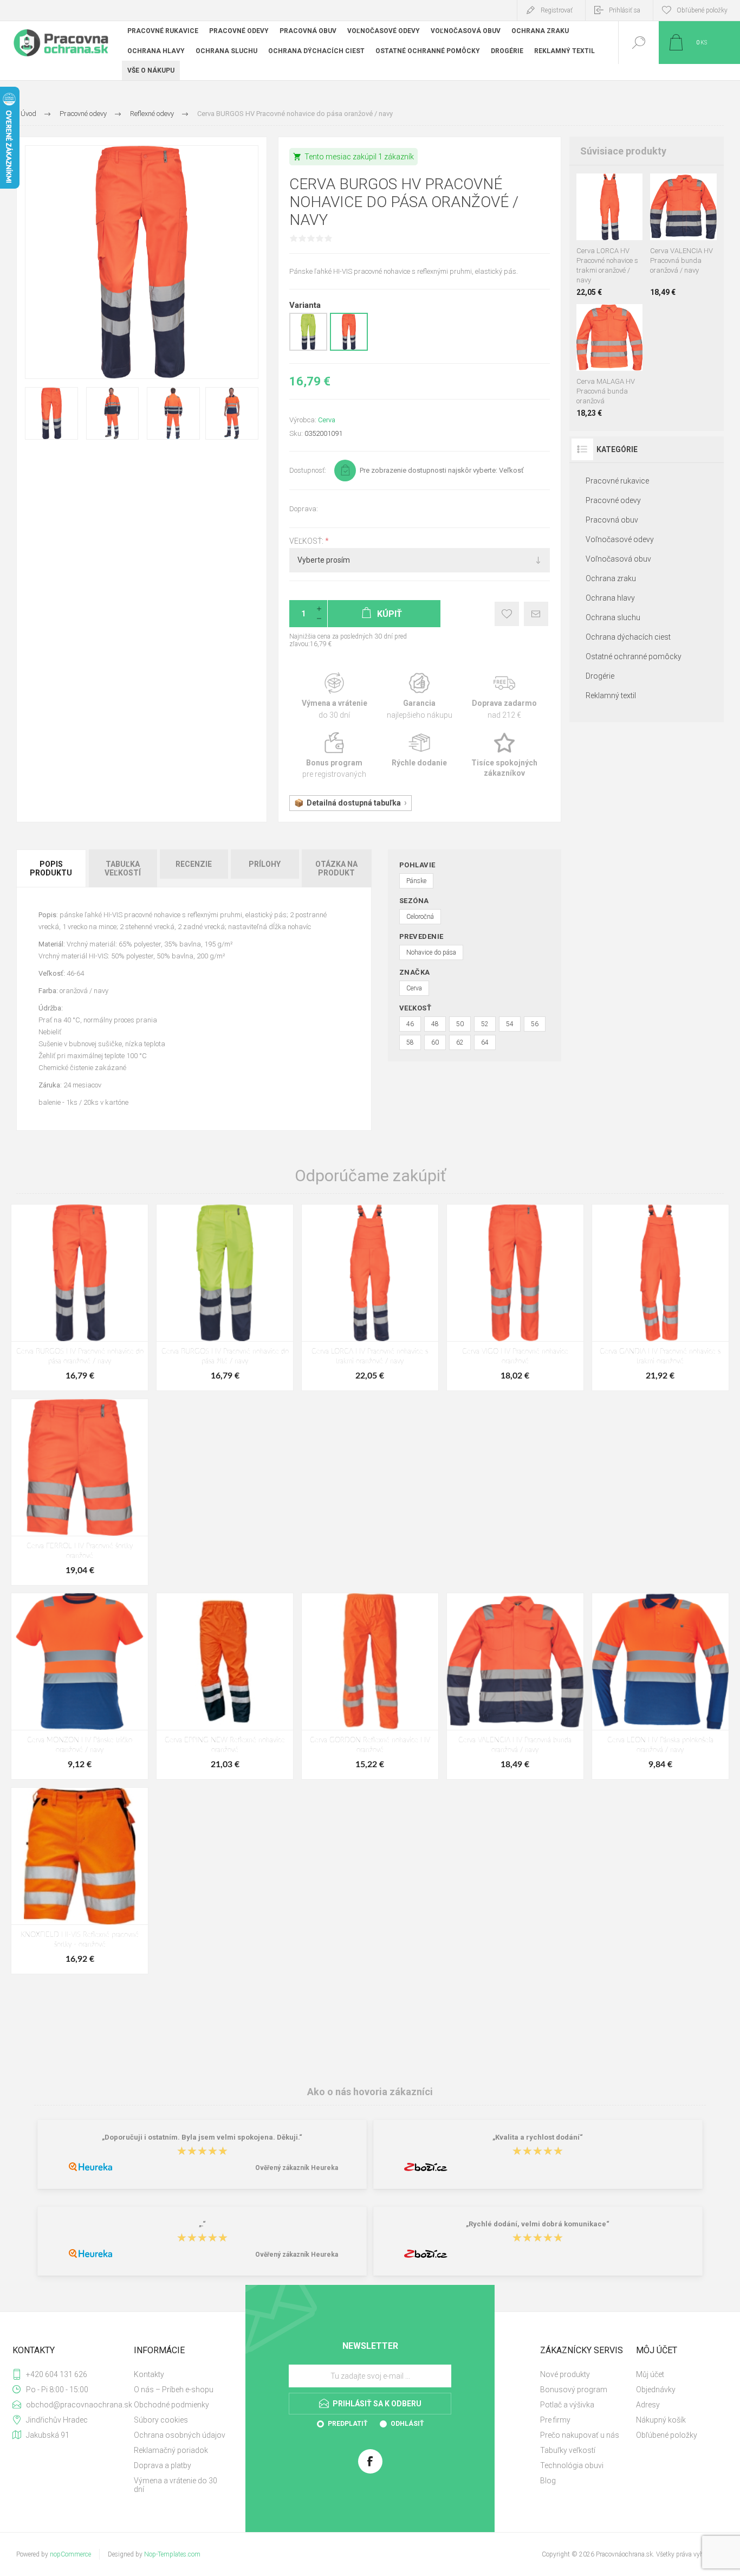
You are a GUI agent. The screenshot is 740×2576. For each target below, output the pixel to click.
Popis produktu (51, 868)
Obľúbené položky (667, 2435)
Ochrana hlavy (610, 598)
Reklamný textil (611, 695)
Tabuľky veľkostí (568, 2450)
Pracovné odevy (613, 500)
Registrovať (557, 10)
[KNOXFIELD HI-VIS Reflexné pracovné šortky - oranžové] (80, 1881)
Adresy (648, 2405)
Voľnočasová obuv (618, 559)
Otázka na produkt (336, 868)
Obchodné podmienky (171, 2405)
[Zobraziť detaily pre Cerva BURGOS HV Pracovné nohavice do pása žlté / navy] (308, 349)
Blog (548, 2481)
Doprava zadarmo (505, 696)
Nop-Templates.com (172, 2554)
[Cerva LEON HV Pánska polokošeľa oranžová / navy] (660, 1686)
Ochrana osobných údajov (180, 2435)
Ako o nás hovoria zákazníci (370, 2091)
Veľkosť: (307, 541)
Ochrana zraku (611, 578)
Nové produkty (565, 2374)
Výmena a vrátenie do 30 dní (176, 2485)
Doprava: (304, 509)
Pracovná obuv (612, 520)
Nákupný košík (661, 2420)
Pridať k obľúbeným (507, 614)
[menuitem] (181, 2374)
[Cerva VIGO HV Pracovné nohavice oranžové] (515, 1297)
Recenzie (194, 864)
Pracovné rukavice (617, 481)
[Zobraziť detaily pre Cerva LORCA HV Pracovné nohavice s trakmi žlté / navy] (609, 188)
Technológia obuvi (572, 2465)
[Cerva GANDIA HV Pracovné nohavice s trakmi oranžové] (660, 1297)
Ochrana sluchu (613, 617)
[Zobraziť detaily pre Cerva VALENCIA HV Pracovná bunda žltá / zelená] (684, 188)
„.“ (202, 2224)
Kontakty (149, 2374)
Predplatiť (348, 2424)
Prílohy (265, 864)
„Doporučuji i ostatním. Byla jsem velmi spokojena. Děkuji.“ (202, 2138)
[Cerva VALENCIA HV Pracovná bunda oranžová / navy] (683, 235)
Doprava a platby (163, 2465)
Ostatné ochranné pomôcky (634, 656)
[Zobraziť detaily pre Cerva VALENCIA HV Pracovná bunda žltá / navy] (661, 188)
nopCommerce (70, 2554)
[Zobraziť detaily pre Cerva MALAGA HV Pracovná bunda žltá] (609, 318)
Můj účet (650, 2374)
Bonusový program (574, 2390)
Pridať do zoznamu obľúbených (621, 213)
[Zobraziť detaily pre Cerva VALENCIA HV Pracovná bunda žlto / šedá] (705, 188)
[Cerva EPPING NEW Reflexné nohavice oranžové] (225, 1686)
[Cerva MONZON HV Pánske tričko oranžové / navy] (80, 1686)
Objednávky (656, 2390)
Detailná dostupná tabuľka (354, 803)
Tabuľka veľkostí (123, 868)
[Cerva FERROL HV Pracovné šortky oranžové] (80, 1492)
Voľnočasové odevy (620, 539)
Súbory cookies (161, 2420)
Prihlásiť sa (625, 10)
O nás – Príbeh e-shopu (174, 2390)
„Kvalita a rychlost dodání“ (538, 2138)
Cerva (327, 420)
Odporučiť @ (536, 614)
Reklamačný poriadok (171, 2450)
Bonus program (335, 756)
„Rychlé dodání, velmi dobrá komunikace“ (538, 2224)
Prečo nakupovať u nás (580, 2435)
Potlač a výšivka (567, 2405)
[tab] (52, 868)
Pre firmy (555, 2420)
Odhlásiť (407, 2424)
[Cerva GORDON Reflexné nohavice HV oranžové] (370, 1686)
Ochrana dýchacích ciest (628, 637)
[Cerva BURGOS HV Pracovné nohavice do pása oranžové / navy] (80, 1297)
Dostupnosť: (308, 470)
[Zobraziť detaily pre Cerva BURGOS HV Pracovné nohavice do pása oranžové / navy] (349, 349)
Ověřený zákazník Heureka (297, 2168)
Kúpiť (597, 213)
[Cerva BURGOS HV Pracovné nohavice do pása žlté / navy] (225, 1297)
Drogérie (600, 676)
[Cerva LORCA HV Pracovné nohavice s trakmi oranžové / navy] (610, 235)
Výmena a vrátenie (335, 696)
